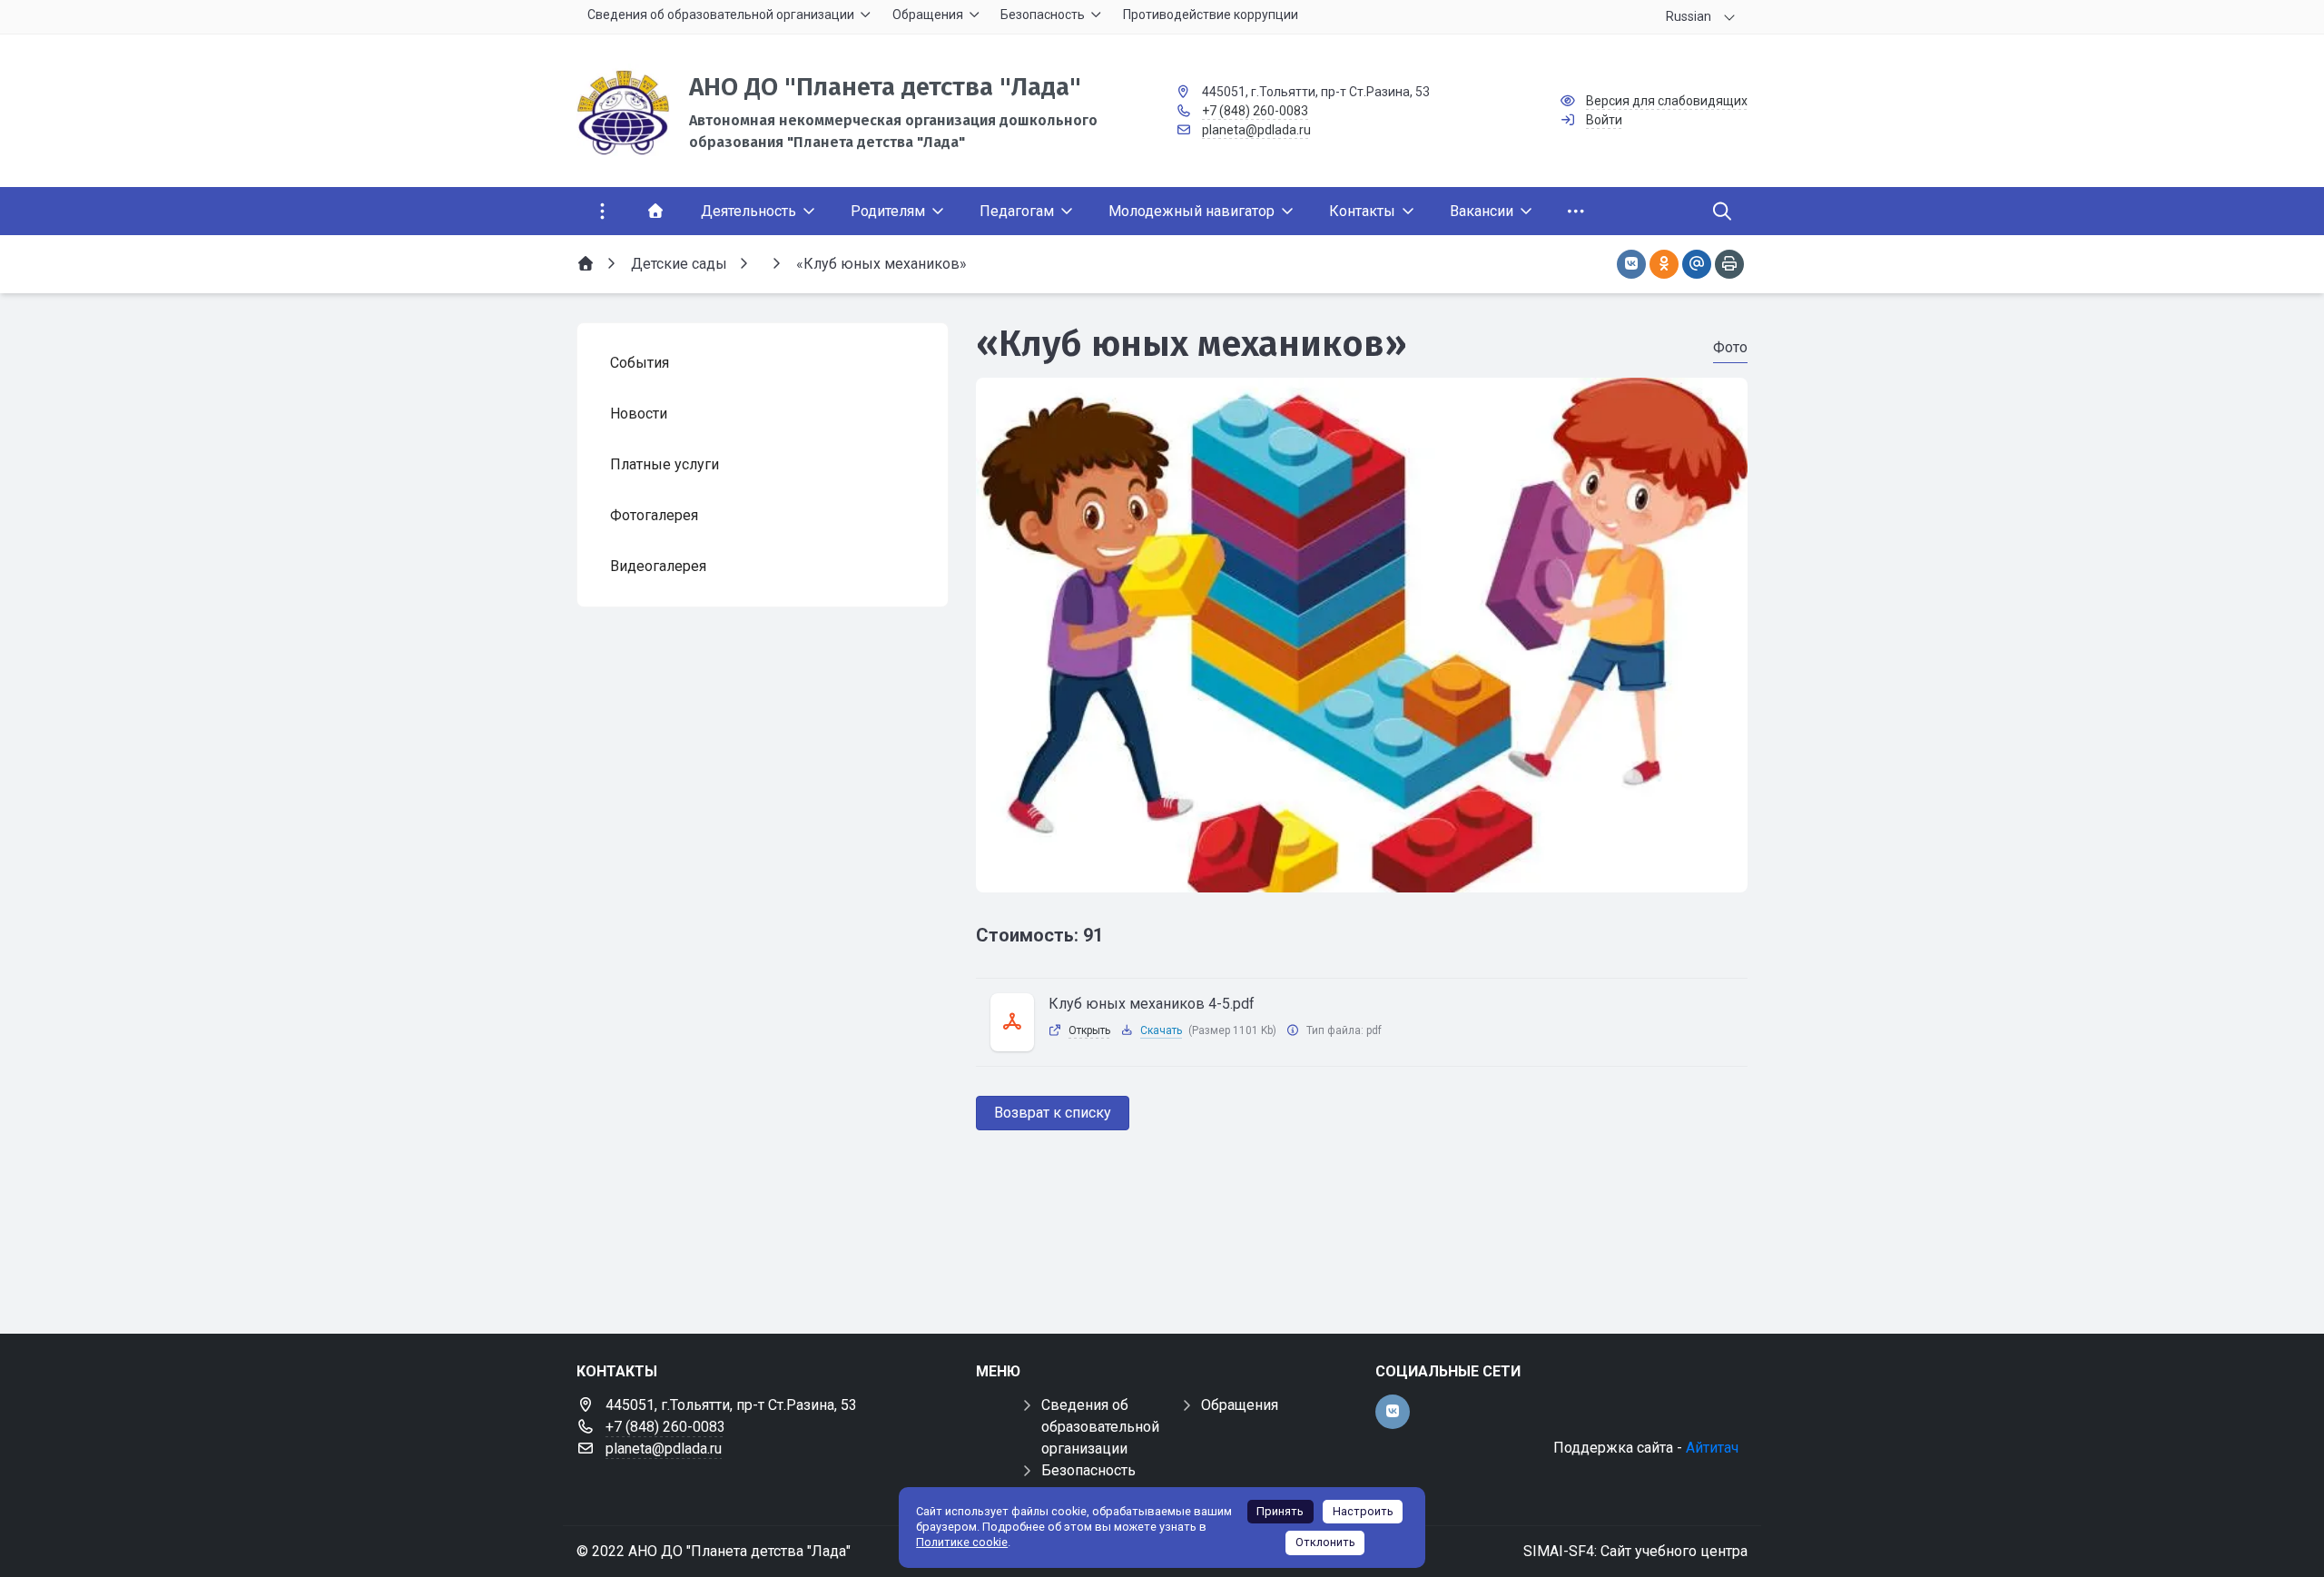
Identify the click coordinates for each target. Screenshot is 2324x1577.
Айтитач (1712, 1448)
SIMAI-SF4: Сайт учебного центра (1635, 1551)
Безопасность (1088, 1470)
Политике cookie (962, 1542)
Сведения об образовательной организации (1100, 1427)
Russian (1689, 16)
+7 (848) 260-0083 (1255, 111)
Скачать (1161, 1030)
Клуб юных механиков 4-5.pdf (1152, 1004)
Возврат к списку (1053, 1113)
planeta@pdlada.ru (1256, 130)
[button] (1362, 875)
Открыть (1089, 1030)
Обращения (1240, 1405)
